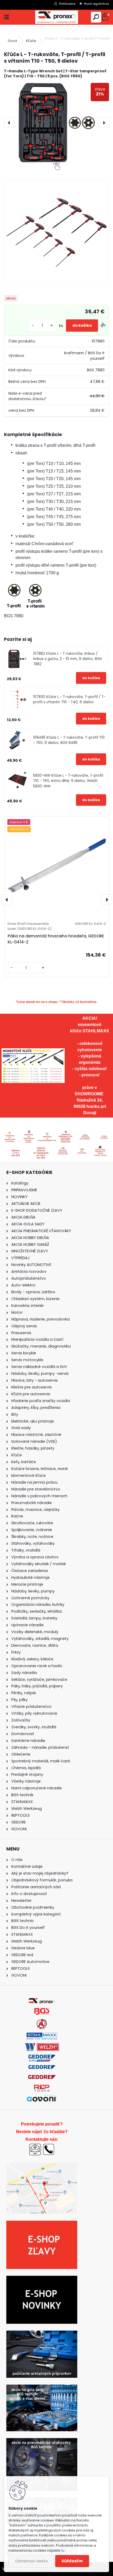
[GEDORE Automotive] (42, 2058)
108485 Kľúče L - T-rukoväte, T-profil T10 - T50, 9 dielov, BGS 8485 (69, 740)
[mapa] (100, 1147)
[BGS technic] (42, 2011)
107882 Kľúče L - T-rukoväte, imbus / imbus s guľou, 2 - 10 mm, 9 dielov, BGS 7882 (68, 659)
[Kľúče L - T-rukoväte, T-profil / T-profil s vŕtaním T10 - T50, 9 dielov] (56, 123)
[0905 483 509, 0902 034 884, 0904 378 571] (49, 2146)
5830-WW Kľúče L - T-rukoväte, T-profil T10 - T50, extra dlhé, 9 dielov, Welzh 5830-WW (68, 781)
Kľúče (31, 41)
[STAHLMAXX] (42, 2036)
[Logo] (56, 17)
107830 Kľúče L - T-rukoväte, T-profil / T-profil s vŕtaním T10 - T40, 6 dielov (69, 699)
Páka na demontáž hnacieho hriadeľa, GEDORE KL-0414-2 (56, 939)
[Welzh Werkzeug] (42, 2046)
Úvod (12, 41)
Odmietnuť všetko (31, 2561)
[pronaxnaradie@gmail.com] (35, 2146)
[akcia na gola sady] (42, 2388)
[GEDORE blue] (42, 2068)
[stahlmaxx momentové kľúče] (33, 1051)
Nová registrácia (97, 4)
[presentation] (9, 123)
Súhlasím (72, 2561)
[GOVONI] (42, 2098)
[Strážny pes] (103, 326)
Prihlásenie (67, 4)
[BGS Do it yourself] (42, 2021)
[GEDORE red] (42, 2078)
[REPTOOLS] (42, 2088)
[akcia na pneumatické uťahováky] (42, 2441)
